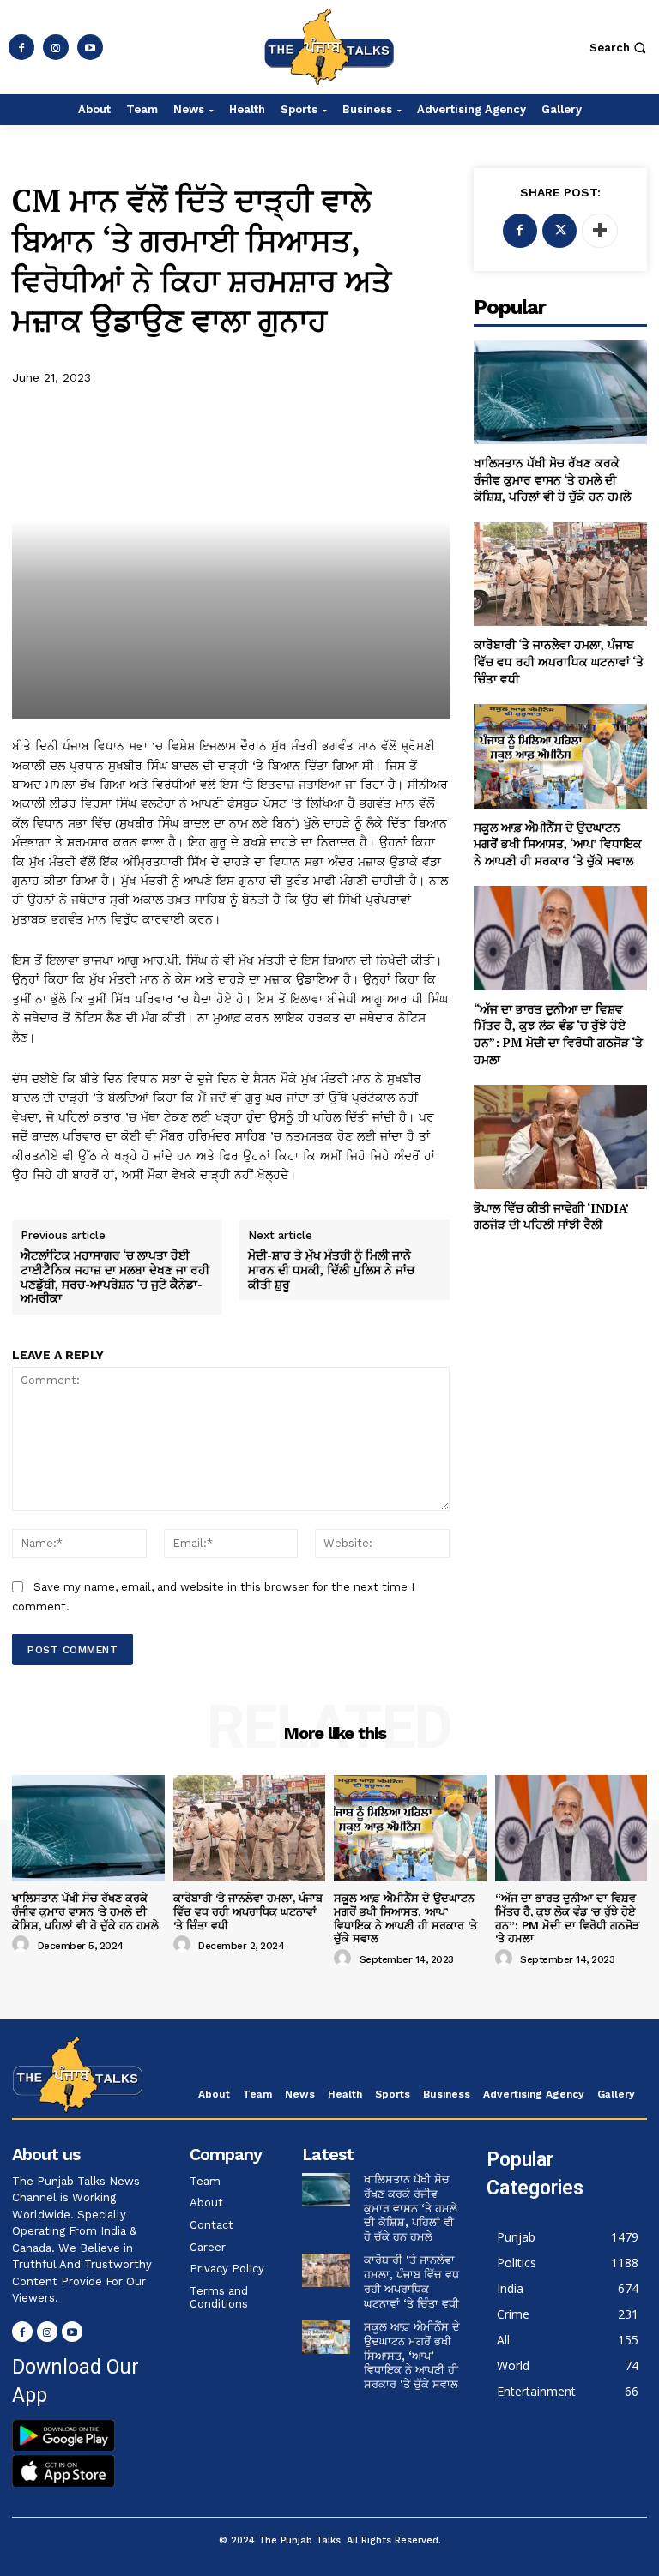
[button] (620, 48)
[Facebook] (21, 47)
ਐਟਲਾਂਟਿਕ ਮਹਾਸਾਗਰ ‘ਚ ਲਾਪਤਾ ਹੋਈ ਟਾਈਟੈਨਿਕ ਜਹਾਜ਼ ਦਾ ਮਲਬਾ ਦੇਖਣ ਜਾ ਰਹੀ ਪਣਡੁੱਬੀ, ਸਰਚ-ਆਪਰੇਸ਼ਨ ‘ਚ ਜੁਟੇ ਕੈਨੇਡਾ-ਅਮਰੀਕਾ (115, 1277)
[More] (600, 231)
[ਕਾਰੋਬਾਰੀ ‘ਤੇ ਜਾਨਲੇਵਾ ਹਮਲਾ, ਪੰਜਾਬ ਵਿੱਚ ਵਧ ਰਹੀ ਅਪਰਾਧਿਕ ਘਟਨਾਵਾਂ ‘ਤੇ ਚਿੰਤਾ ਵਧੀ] (560, 574)
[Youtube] (90, 47)
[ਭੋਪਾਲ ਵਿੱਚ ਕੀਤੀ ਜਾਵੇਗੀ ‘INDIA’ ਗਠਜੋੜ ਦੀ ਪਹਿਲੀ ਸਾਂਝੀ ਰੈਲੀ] (560, 1137)
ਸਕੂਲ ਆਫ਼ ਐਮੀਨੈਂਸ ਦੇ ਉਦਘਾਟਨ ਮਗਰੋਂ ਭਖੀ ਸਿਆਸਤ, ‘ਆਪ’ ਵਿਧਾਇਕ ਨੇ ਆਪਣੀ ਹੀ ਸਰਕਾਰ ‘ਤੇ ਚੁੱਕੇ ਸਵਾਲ (558, 844)
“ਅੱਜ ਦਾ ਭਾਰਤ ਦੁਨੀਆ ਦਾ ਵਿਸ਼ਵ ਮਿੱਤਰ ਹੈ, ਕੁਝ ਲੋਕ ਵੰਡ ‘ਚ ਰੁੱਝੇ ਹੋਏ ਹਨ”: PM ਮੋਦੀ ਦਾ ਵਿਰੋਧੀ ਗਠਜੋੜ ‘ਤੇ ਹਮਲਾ (558, 1034)
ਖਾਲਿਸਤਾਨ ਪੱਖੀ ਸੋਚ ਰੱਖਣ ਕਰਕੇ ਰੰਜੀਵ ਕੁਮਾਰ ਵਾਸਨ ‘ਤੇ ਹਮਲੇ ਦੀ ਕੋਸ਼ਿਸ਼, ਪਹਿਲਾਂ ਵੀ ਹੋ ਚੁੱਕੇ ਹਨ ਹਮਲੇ (552, 479)
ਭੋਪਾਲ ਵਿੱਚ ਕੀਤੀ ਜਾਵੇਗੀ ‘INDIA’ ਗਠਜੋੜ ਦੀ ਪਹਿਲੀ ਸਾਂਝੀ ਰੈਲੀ (551, 1216)
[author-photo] (23, 1945)
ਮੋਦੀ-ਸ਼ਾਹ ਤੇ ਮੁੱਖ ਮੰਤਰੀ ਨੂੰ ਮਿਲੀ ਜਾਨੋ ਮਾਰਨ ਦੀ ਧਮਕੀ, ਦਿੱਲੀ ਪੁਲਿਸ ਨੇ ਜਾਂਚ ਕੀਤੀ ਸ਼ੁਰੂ (331, 1270)
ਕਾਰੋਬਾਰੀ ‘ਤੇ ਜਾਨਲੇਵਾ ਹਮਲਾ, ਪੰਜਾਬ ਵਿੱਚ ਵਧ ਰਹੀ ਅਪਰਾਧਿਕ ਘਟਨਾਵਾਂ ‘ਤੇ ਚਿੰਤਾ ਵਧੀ (559, 661)
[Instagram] (56, 47)
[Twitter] (559, 231)
